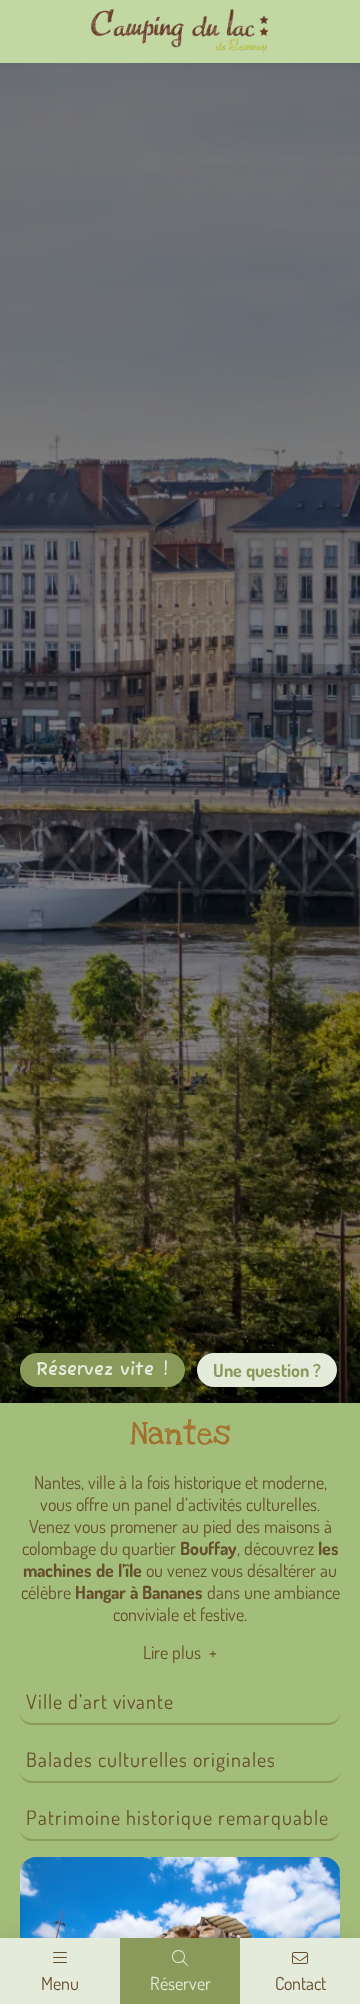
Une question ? (267, 1370)
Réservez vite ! (102, 1370)
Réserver (180, 1982)
